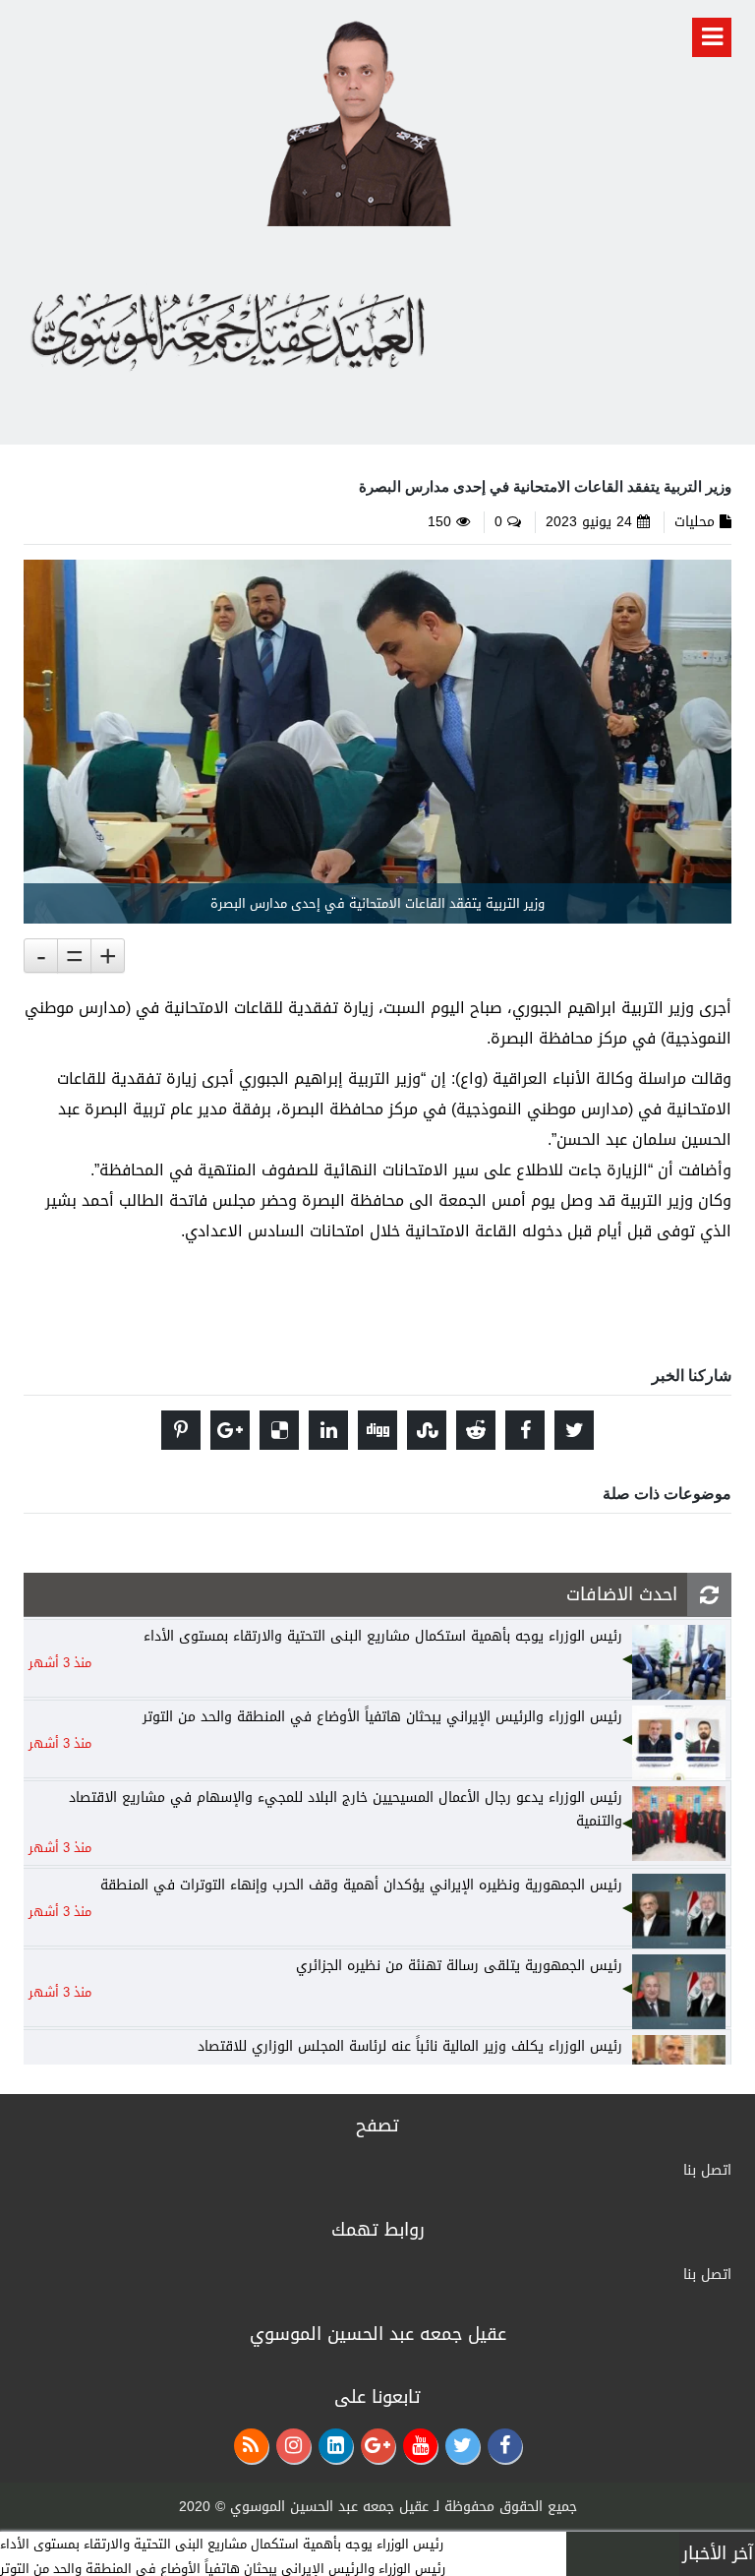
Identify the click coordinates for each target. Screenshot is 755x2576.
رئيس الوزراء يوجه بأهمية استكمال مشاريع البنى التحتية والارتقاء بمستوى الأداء (222, 2544)
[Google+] (378, 2446)
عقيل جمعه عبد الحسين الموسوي (329, 2507)
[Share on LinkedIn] (328, 1430)
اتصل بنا (707, 2170)
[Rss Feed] (251, 2446)
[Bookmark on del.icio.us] (279, 1430)
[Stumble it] (427, 1430)
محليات (695, 522)
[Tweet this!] (574, 1430)
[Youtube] (420, 2446)
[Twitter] (463, 2446)
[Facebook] (505, 2446)
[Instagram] (293, 2446)
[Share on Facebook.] (525, 1430)
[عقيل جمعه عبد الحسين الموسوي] (358, 120)
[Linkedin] (336, 2446)
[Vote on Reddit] (476, 1430)
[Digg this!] (377, 1430)
